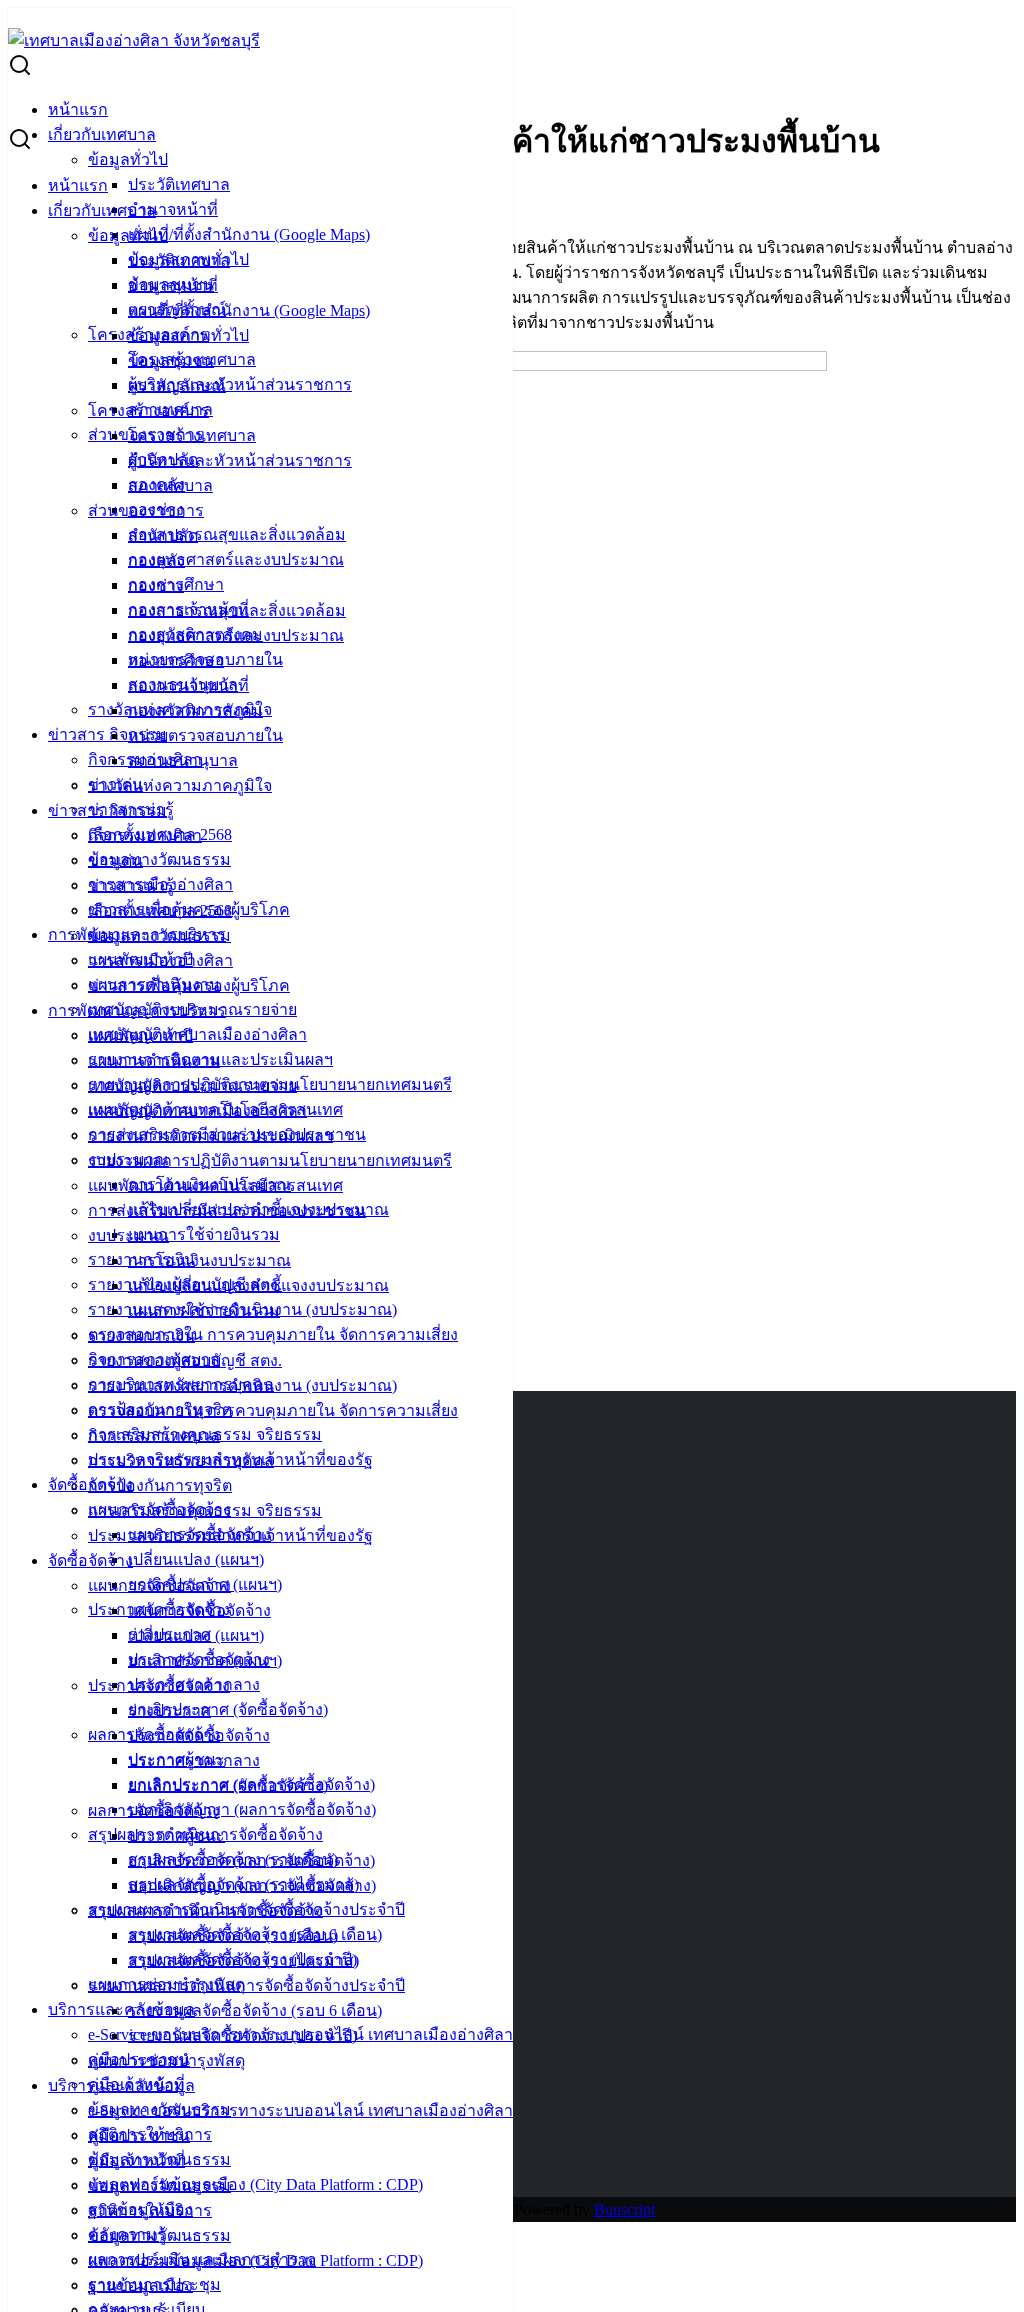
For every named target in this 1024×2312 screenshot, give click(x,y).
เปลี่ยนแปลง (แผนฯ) (196, 1559)
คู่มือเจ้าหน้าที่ (136, 2160)
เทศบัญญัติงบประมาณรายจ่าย (192, 1085)
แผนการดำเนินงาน (154, 1060)
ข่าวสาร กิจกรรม (107, 734)
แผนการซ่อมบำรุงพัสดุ (166, 2060)
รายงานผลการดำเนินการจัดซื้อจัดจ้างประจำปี (246, 1985)
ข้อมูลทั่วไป (128, 159)
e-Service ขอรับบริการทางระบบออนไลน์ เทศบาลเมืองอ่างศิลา (300, 2110)
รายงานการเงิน (141, 1335)
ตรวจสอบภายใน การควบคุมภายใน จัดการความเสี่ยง (273, 1334)
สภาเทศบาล (170, 485)
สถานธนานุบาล (183, 760)
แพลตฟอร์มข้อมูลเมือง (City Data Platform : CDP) (255, 2184)
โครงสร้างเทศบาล (192, 435)
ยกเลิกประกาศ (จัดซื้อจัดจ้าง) (228, 1709)
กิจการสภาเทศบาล (154, 1435)
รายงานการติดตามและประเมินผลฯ (210, 1135)
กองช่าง (156, 585)
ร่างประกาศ (169, 1710)
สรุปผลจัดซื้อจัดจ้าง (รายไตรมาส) (243, 1960)
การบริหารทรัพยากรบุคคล (181, 1460)
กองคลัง (156, 560)
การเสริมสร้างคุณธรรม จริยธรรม (205, 1510)
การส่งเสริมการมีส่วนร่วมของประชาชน (227, 1210)
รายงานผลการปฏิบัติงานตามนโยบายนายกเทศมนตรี (270, 1160)
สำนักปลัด (163, 535)
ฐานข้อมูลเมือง (140, 2285)
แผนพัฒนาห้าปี (140, 1035)
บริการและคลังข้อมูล (121, 2009)
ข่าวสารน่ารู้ (131, 885)
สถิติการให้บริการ (150, 2210)
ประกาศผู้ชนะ (176, 1835)
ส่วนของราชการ (146, 510)
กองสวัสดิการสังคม (195, 710)
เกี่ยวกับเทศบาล (102, 134)
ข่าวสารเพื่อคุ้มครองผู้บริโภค (189, 985)
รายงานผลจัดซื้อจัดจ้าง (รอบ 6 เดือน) (255, 2010)
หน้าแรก (78, 109)
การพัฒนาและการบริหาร (137, 1010)
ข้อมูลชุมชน (171, 360)
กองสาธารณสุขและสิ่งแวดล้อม (237, 534)
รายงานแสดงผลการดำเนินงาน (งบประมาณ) (242, 1385)
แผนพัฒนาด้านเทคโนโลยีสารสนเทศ (215, 1185)
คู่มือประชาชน (139, 2135)
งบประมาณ (128, 1235)
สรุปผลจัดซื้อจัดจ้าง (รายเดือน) (233, 1935)
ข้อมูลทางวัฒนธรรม (159, 859)
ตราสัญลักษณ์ (177, 385)
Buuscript (624, 2209)
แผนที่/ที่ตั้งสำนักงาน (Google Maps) (249, 234)
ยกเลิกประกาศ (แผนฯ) (205, 1660)
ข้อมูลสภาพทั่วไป (188, 335)
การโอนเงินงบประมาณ (209, 1260)
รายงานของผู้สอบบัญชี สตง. (185, 1360)
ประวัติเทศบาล (179, 184)
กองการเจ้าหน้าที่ (188, 685)
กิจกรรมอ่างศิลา (145, 835)
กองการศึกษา (176, 660)
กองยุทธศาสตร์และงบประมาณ (236, 559)
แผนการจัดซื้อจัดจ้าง (159, 1585)
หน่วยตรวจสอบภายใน (205, 735)
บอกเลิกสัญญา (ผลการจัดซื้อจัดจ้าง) (252, 1809)
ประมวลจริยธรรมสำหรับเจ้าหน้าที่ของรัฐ (230, 1535)
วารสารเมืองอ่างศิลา (160, 960)
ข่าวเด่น (115, 860)
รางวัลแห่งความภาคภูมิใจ (180, 785)
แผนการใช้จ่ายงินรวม (204, 1234)
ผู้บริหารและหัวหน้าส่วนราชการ (240, 384)
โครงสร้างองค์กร (148, 410)
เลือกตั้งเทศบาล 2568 (160, 910)
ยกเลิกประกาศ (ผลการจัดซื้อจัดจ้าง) (251, 1860)
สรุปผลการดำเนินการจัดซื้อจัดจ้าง (205, 1910)
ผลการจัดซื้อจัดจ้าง (154, 1810)
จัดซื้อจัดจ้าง (90, 1560)
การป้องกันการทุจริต (160, 1485)
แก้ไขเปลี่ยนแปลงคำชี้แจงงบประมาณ (258, 1285)
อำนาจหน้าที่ (173, 209)
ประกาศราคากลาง (194, 1760)
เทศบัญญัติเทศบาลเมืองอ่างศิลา (197, 1034)
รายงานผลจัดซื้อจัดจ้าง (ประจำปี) (242, 2035)
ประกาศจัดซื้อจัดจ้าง (159, 1685)
